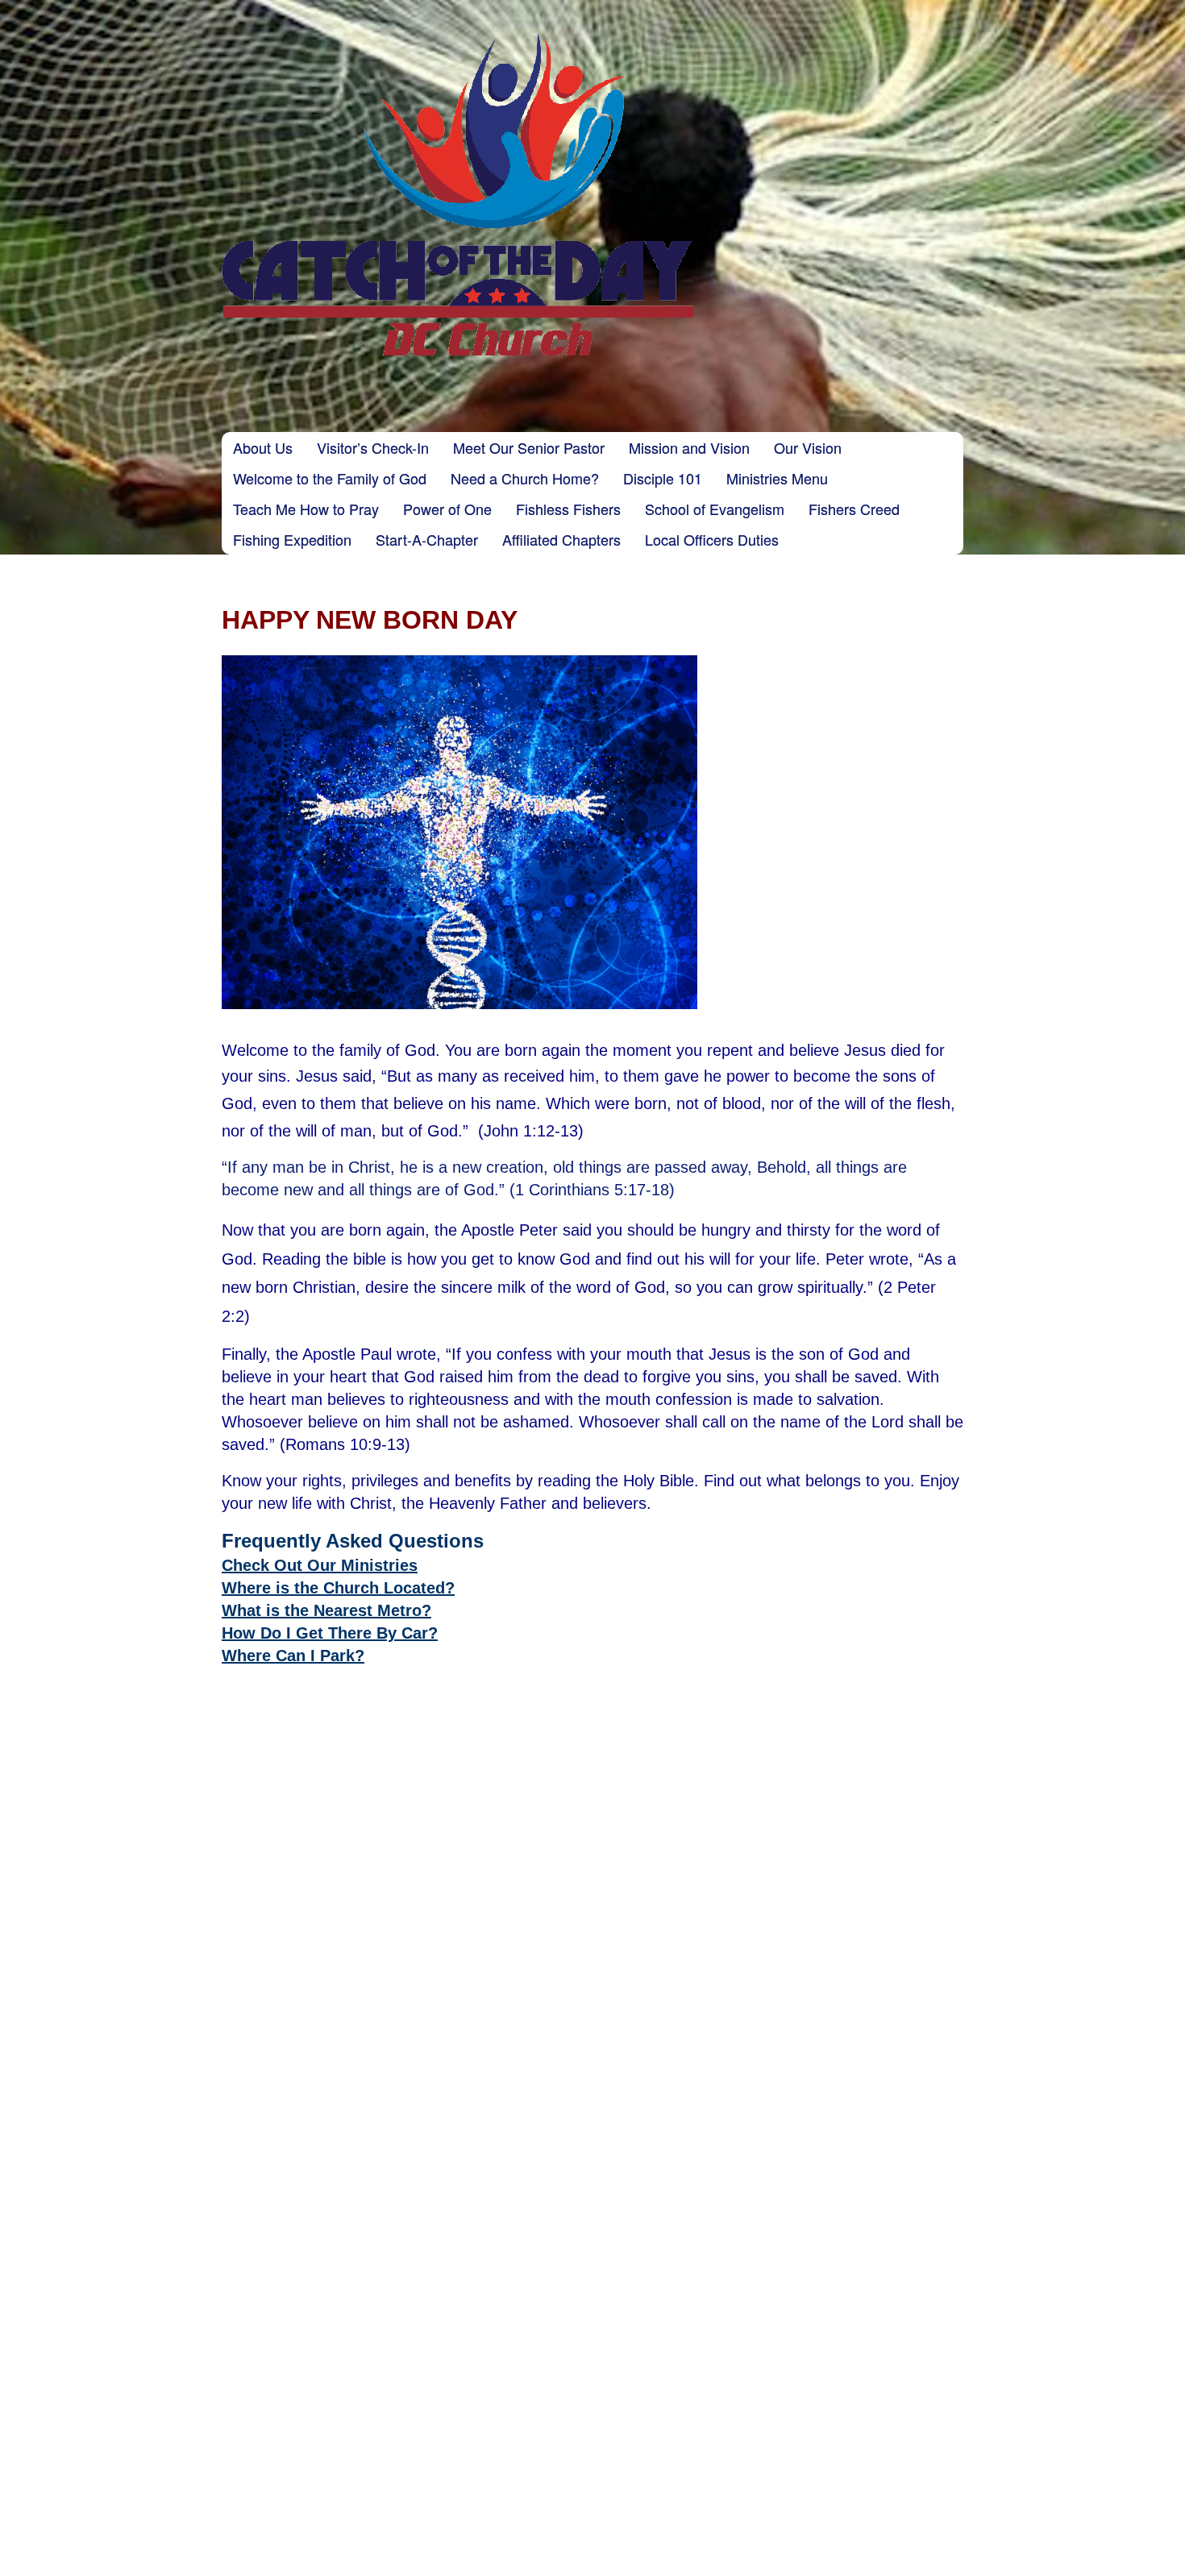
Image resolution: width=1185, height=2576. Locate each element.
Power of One (447, 509)
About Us (263, 447)
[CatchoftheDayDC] (457, 194)
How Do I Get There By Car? (330, 1633)
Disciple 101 (663, 478)
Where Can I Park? (293, 1656)
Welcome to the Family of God (330, 478)
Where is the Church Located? (338, 1588)
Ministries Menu (777, 478)
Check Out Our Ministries (320, 1565)
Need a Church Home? (525, 478)
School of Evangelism (715, 509)
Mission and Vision (689, 447)
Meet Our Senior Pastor (529, 447)
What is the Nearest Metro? (326, 1610)
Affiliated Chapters (561, 539)
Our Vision (808, 447)
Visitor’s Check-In (373, 447)
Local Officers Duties (712, 539)
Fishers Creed (854, 509)
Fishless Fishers (568, 509)
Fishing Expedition (292, 539)
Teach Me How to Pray (306, 509)
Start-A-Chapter (427, 539)
